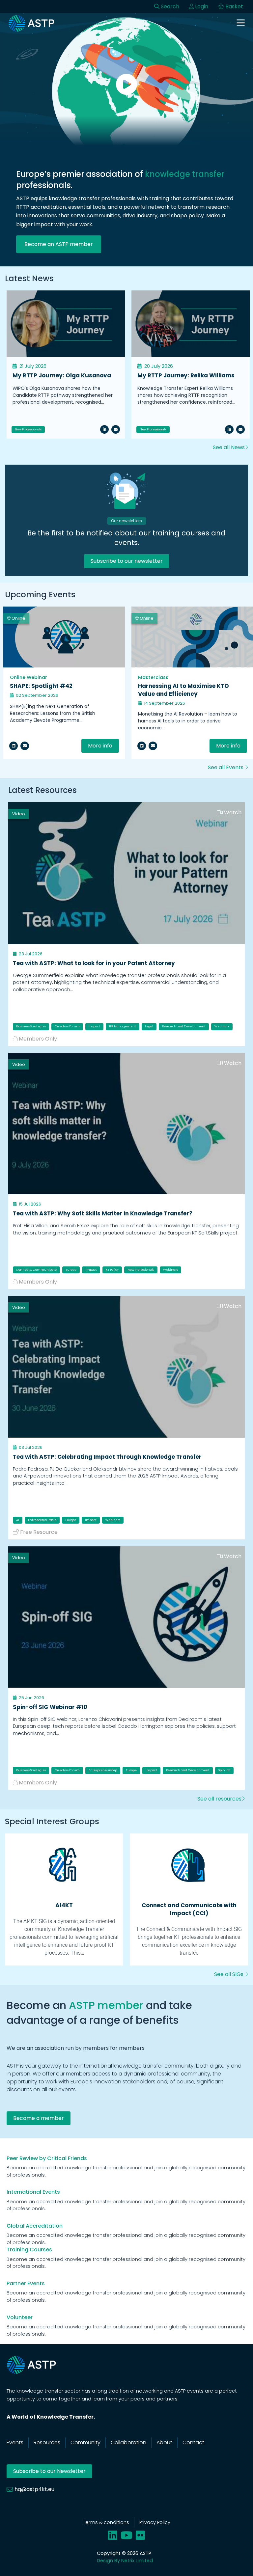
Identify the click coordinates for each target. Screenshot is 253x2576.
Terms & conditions (106, 2522)
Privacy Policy (155, 2522)
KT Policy (112, 1270)
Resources (47, 2442)
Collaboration (128, 2442)
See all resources (219, 1799)
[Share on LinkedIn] (104, 429)
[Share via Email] (116, 429)
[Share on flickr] (140, 2535)
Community (85, 2442)
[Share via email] (25, 746)
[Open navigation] (241, 24)
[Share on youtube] (126, 2535)
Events (15, 2442)
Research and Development (184, 1026)
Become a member (39, 2118)
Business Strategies (31, 1026)
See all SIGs (229, 1974)
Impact (94, 1026)
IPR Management (123, 1026)
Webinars (222, 1026)
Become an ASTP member (59, 244)
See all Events (226, 767)
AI (18, 1520)
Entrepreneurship (42, 1520)
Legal (149, 1026)
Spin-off (224, 1770)
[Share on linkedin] (14, 746)
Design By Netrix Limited (125, 2561)
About (164, 2442)
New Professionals (28, 429)
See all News (229, 447)
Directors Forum (67, 1026)
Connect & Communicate (36, 1270)
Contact (193, 2442)
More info (100, 746)
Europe (71, 1270)
